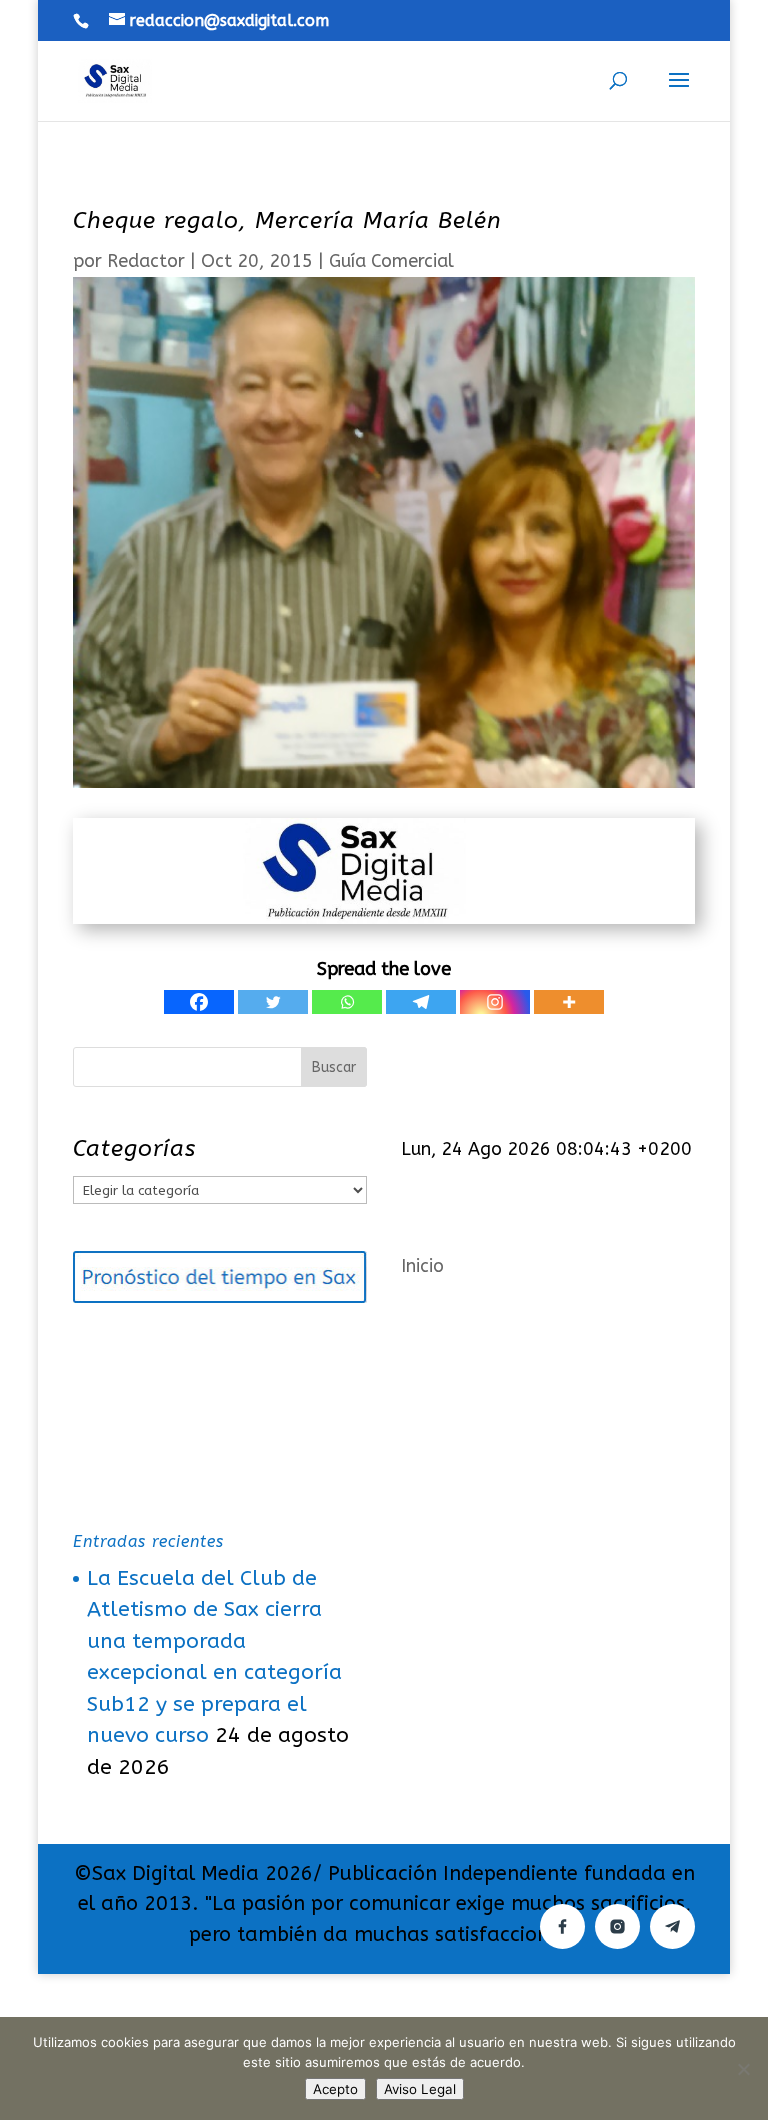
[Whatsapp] (347, 1002)
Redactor (146, 261)
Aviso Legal (420, 2089)
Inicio (422, 1266)
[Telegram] (421, 1002)
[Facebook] (199, 1002)
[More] (569, 1002)
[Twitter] (273, 1002)
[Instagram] (495, 1002)
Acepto (335, 2089)
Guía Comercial (391, 261)
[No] (743, 2069)
